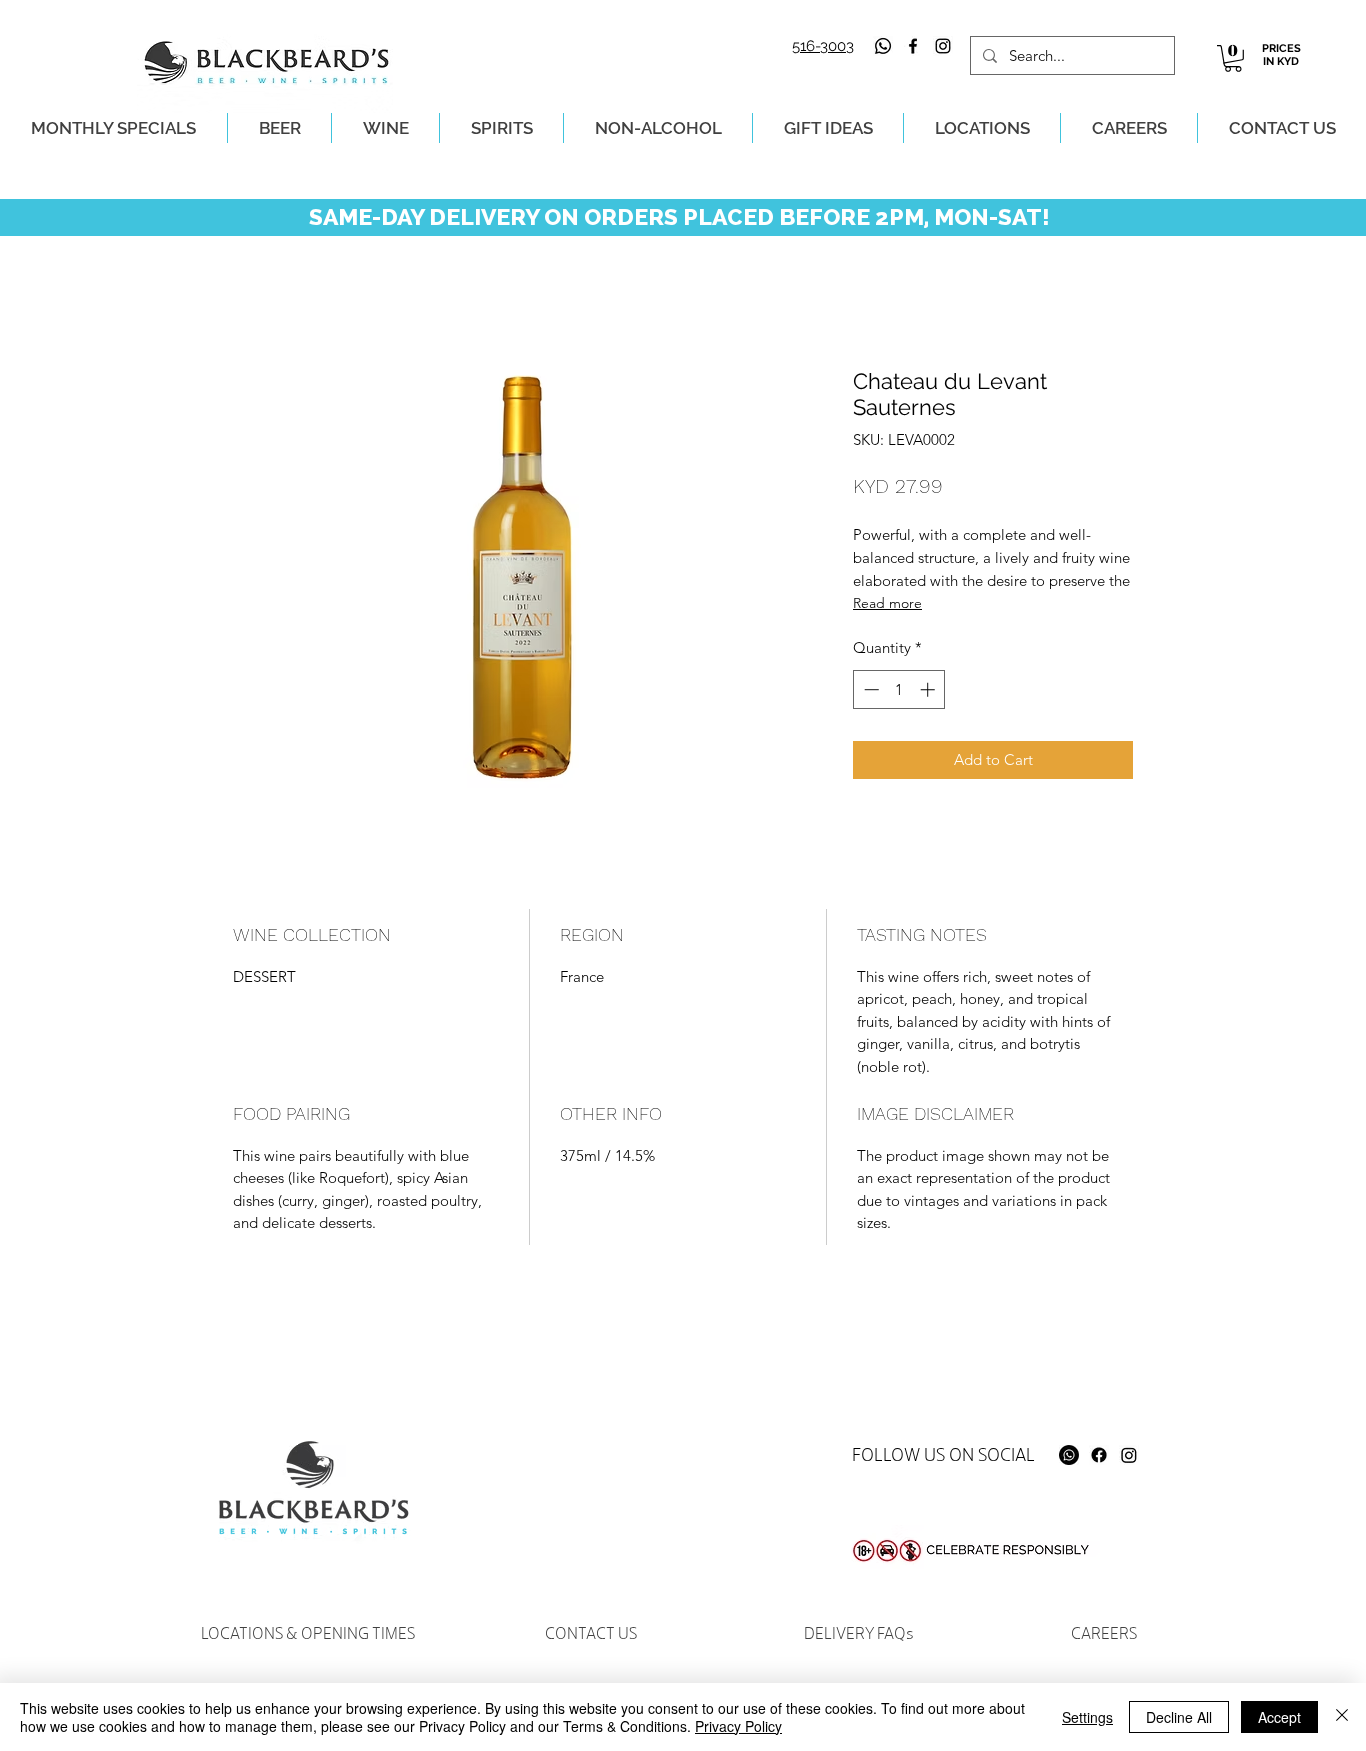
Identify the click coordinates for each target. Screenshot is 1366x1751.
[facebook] (913, 46)
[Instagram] (1129, 1455)
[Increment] (929, 689)
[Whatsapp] (883, 46)
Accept (1279, 1717)
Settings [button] (1087, 1717)
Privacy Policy (738, 1726)
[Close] (1342, 1717)
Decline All (1179, 1717)
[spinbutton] (899, 689)
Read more (887, 603)
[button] (1233, 58)
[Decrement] (869, 689)
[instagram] (943, 46)
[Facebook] (1099, 1455)
